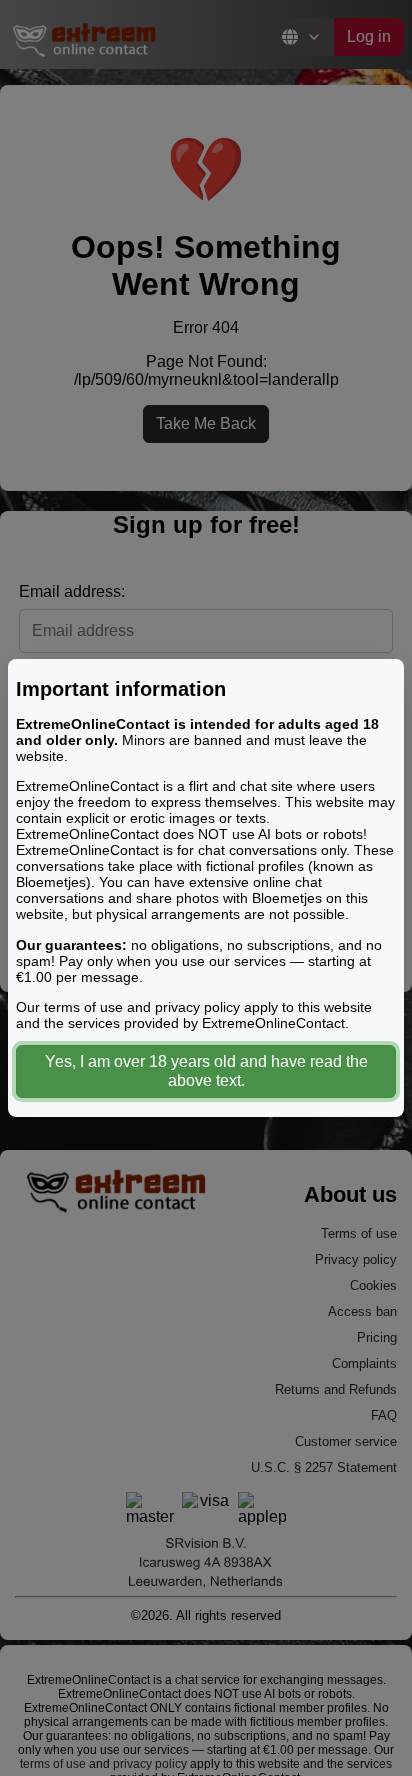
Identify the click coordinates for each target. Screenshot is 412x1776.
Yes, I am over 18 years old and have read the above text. (206, 1071)
